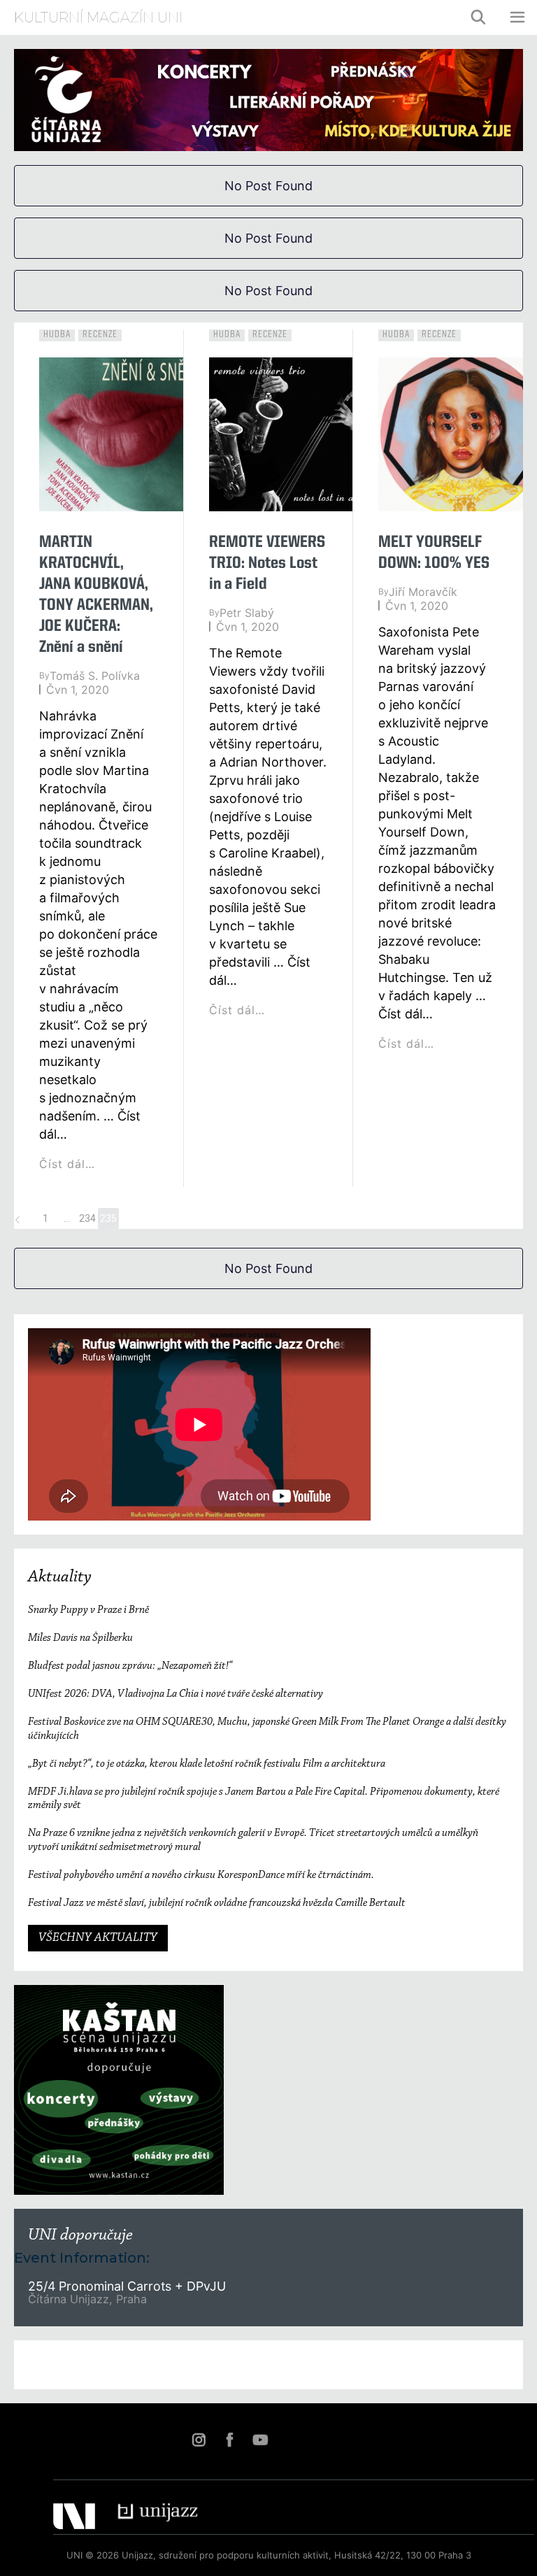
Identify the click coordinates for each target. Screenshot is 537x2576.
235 (108, 1218)
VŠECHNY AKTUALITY (98, 1938)
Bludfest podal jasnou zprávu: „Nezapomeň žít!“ (130, 1666)
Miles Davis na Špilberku (80, 1638)
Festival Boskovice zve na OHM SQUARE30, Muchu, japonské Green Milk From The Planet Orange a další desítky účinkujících (267, 1729)
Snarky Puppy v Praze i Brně (88, 1610)
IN (199, 2440)
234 (87, 1218)
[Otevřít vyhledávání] (479, 17)
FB (229, 2440)
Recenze (100, 334)
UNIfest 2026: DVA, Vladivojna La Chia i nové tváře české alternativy (176, 1694)
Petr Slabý (247, 613)
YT (260, 2440)
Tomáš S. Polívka (95, 676)
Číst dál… (67, 1164)
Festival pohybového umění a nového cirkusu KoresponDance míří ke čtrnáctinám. (201, 1875)
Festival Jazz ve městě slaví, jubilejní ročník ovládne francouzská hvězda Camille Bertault (217, 1903)
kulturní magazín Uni (98, 17)
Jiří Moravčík (423, 592)
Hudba (57, 334)
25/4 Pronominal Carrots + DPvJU (129, 2286)
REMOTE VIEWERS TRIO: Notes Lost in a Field (267, 564)
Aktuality (60, 1577)
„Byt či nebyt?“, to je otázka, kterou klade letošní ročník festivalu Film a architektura (207, 1764)
